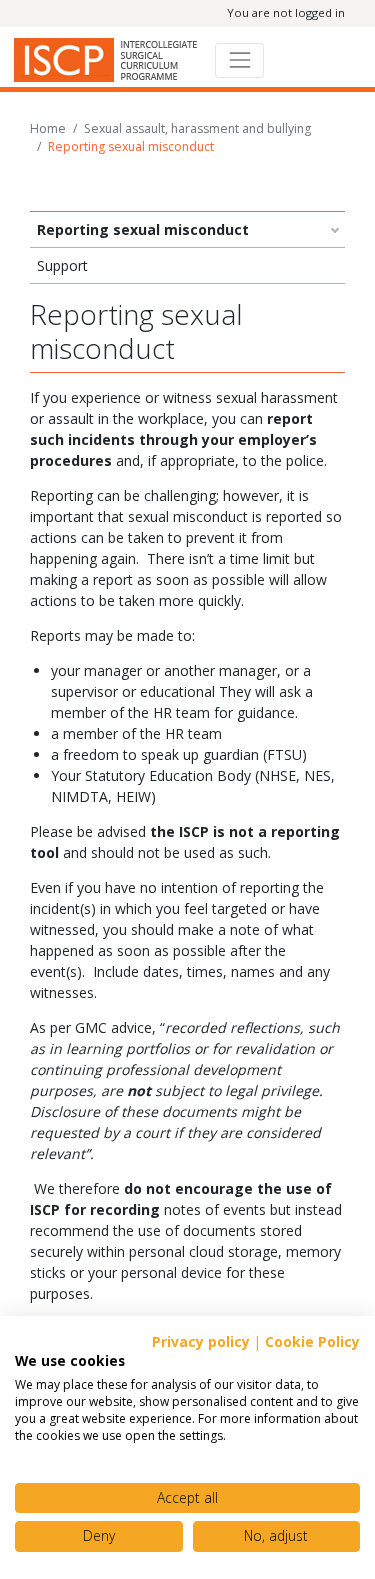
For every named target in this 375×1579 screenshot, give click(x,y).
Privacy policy (201, 1341)
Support (62, 265)
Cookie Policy (312, 1341)
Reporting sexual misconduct (143, 229)
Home (48, 128)
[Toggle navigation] (239, 60)
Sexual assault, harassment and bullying (197, 128)
